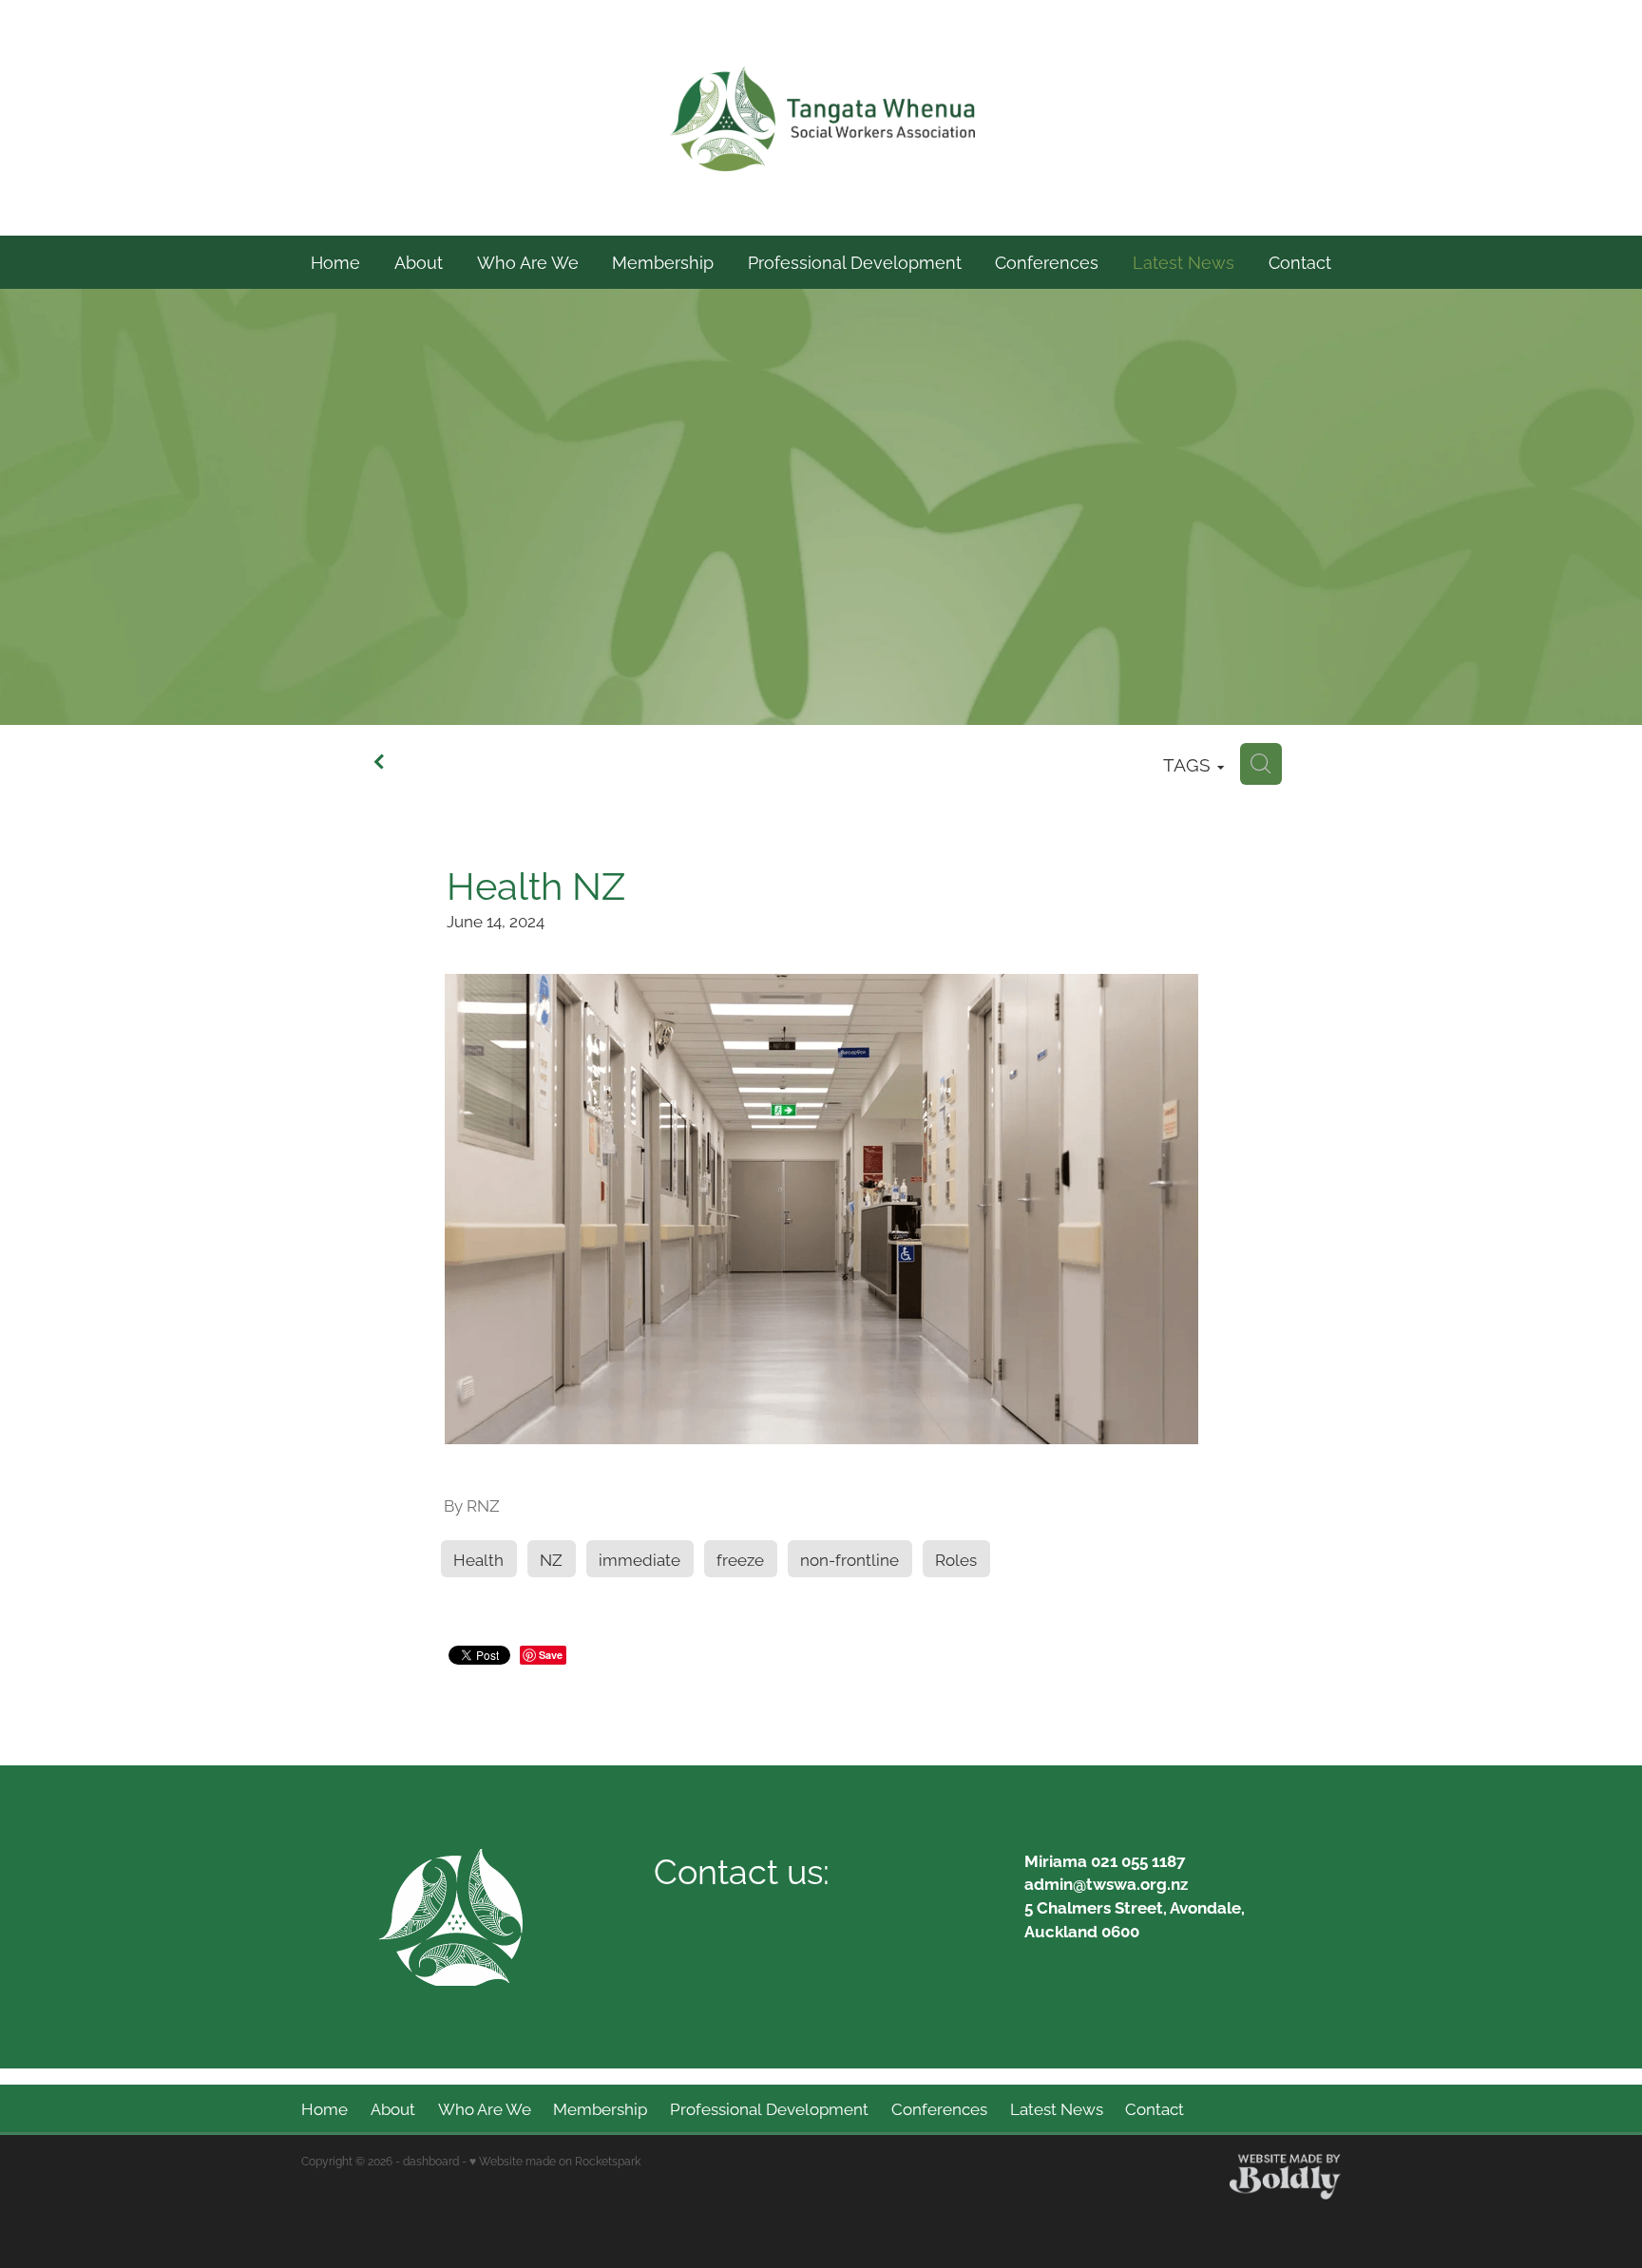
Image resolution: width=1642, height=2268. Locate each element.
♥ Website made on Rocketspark (555, 2160)
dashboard (431, 2160)
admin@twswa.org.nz (1106, 1883)
